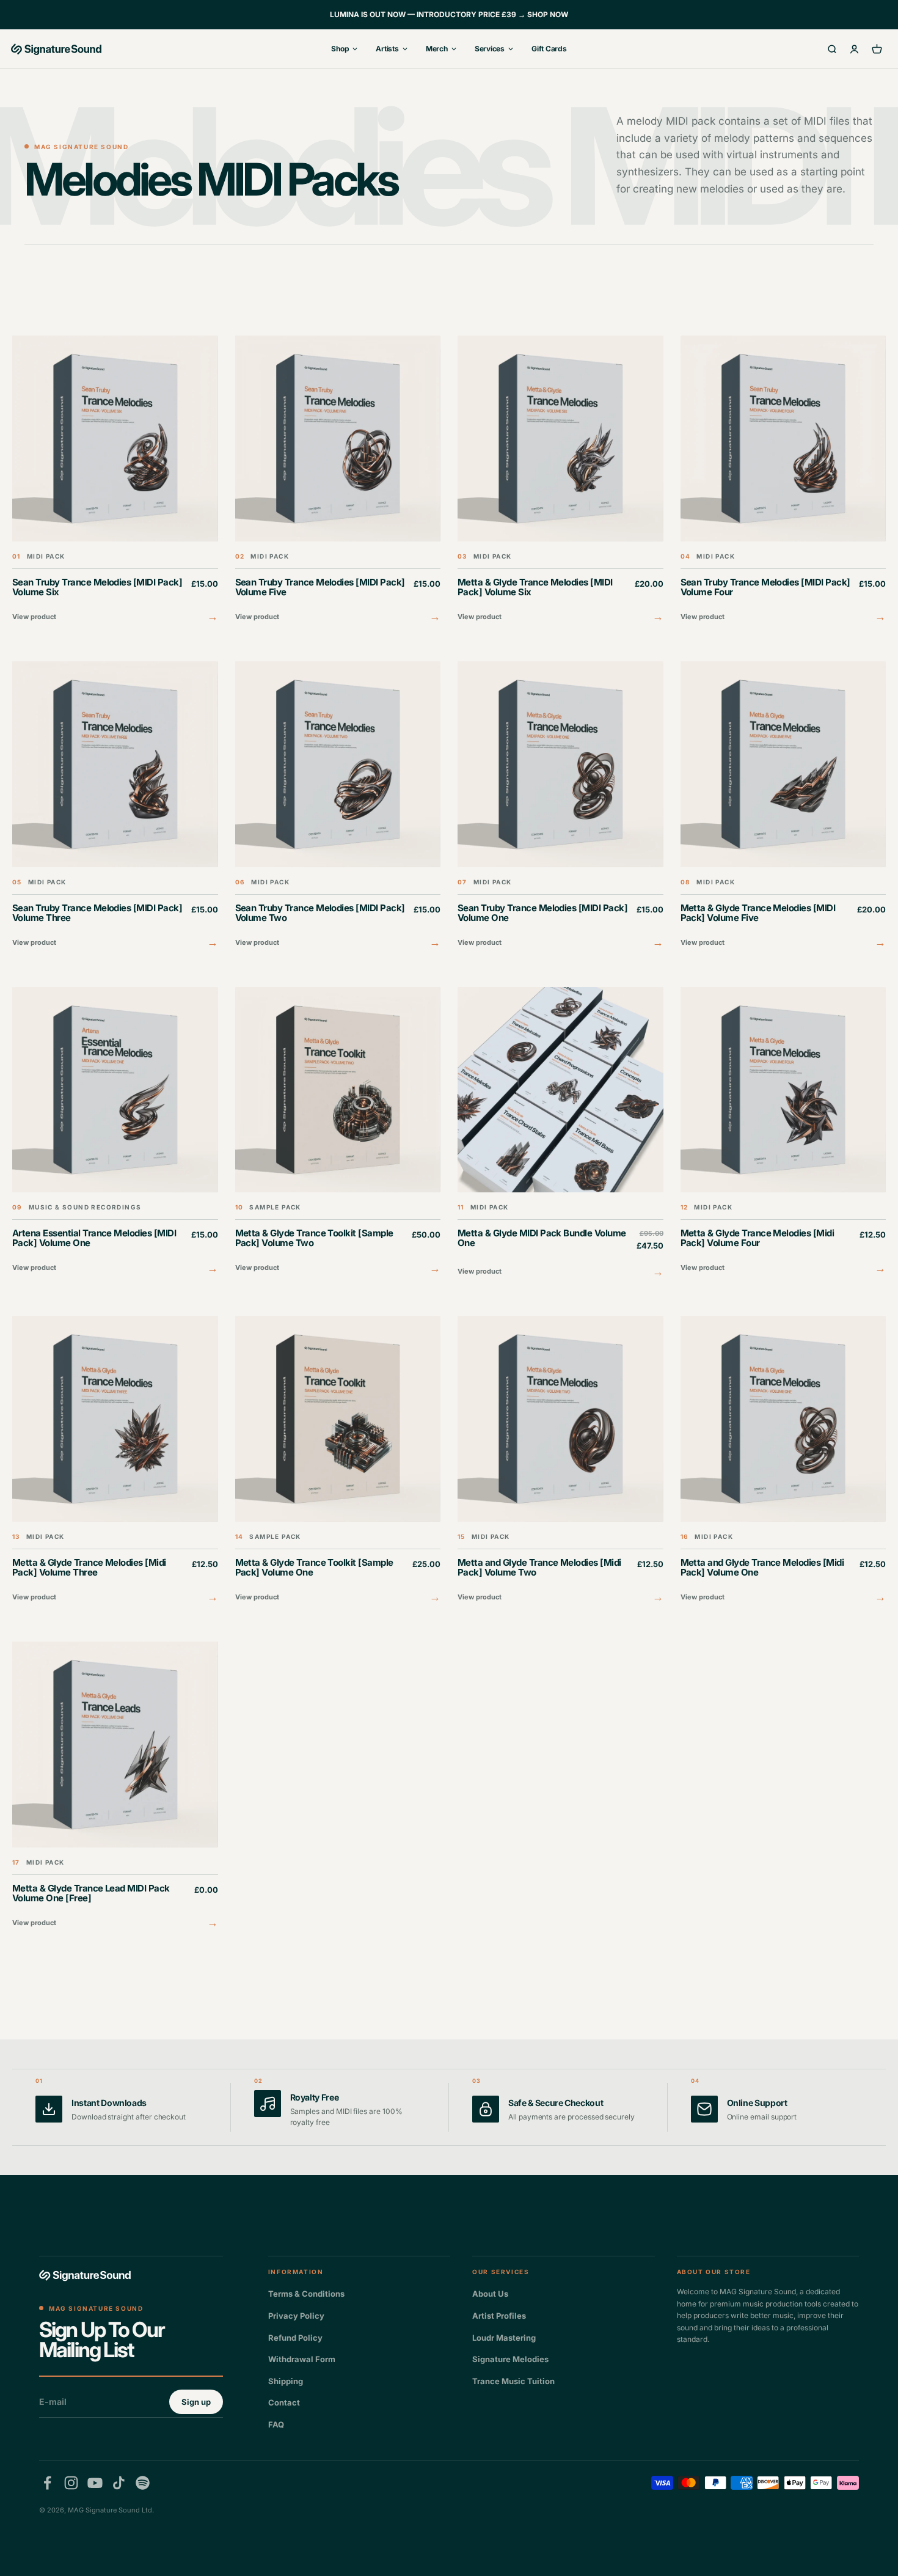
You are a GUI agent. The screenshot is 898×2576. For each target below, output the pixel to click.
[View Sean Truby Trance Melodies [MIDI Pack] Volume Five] (338, 481)
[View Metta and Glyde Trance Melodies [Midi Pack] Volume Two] (560, 1461)
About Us (490, 2294)
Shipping (286, 2381)
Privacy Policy (296, 2316)
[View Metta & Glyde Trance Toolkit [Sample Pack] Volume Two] (338, 1132)
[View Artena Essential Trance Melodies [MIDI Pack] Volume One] (115, 1132)
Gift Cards (549, 49)
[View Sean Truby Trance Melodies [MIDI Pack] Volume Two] (338, 806)
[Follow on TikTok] (119, 2483)
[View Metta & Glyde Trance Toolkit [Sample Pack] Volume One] (338, 1461)
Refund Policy (295, 2338)
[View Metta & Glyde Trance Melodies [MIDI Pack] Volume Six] (560, 481)
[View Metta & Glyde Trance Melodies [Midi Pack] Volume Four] (783, 1132)
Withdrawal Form (302, 2359)
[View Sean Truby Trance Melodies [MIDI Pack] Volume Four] (783, 481)
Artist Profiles (499, 2316)
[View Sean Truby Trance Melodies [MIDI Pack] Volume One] (560, 806)
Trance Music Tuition (513, 2381)
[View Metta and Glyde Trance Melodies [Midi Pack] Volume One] (783, 1461)
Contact (284, 2402)
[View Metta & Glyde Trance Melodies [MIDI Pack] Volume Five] (783, 806)
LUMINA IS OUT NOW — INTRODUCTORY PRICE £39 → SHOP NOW (449, 14)
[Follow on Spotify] (143, 2483)
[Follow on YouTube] (95, 2483)
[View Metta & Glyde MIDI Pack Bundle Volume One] (560, 1134)
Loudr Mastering (504, 2338)
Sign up (196, 2402)
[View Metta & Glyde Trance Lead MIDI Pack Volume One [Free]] (115, 1787)
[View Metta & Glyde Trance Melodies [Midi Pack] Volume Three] (115, 1461)
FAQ (276, 2424)
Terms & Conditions (306, 2294)
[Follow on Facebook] (47, 2483)
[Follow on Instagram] (71, 2483)
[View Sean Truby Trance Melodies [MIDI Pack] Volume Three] (115, 806)
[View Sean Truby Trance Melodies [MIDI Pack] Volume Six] (115, 481)
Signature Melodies (510, 2359)
